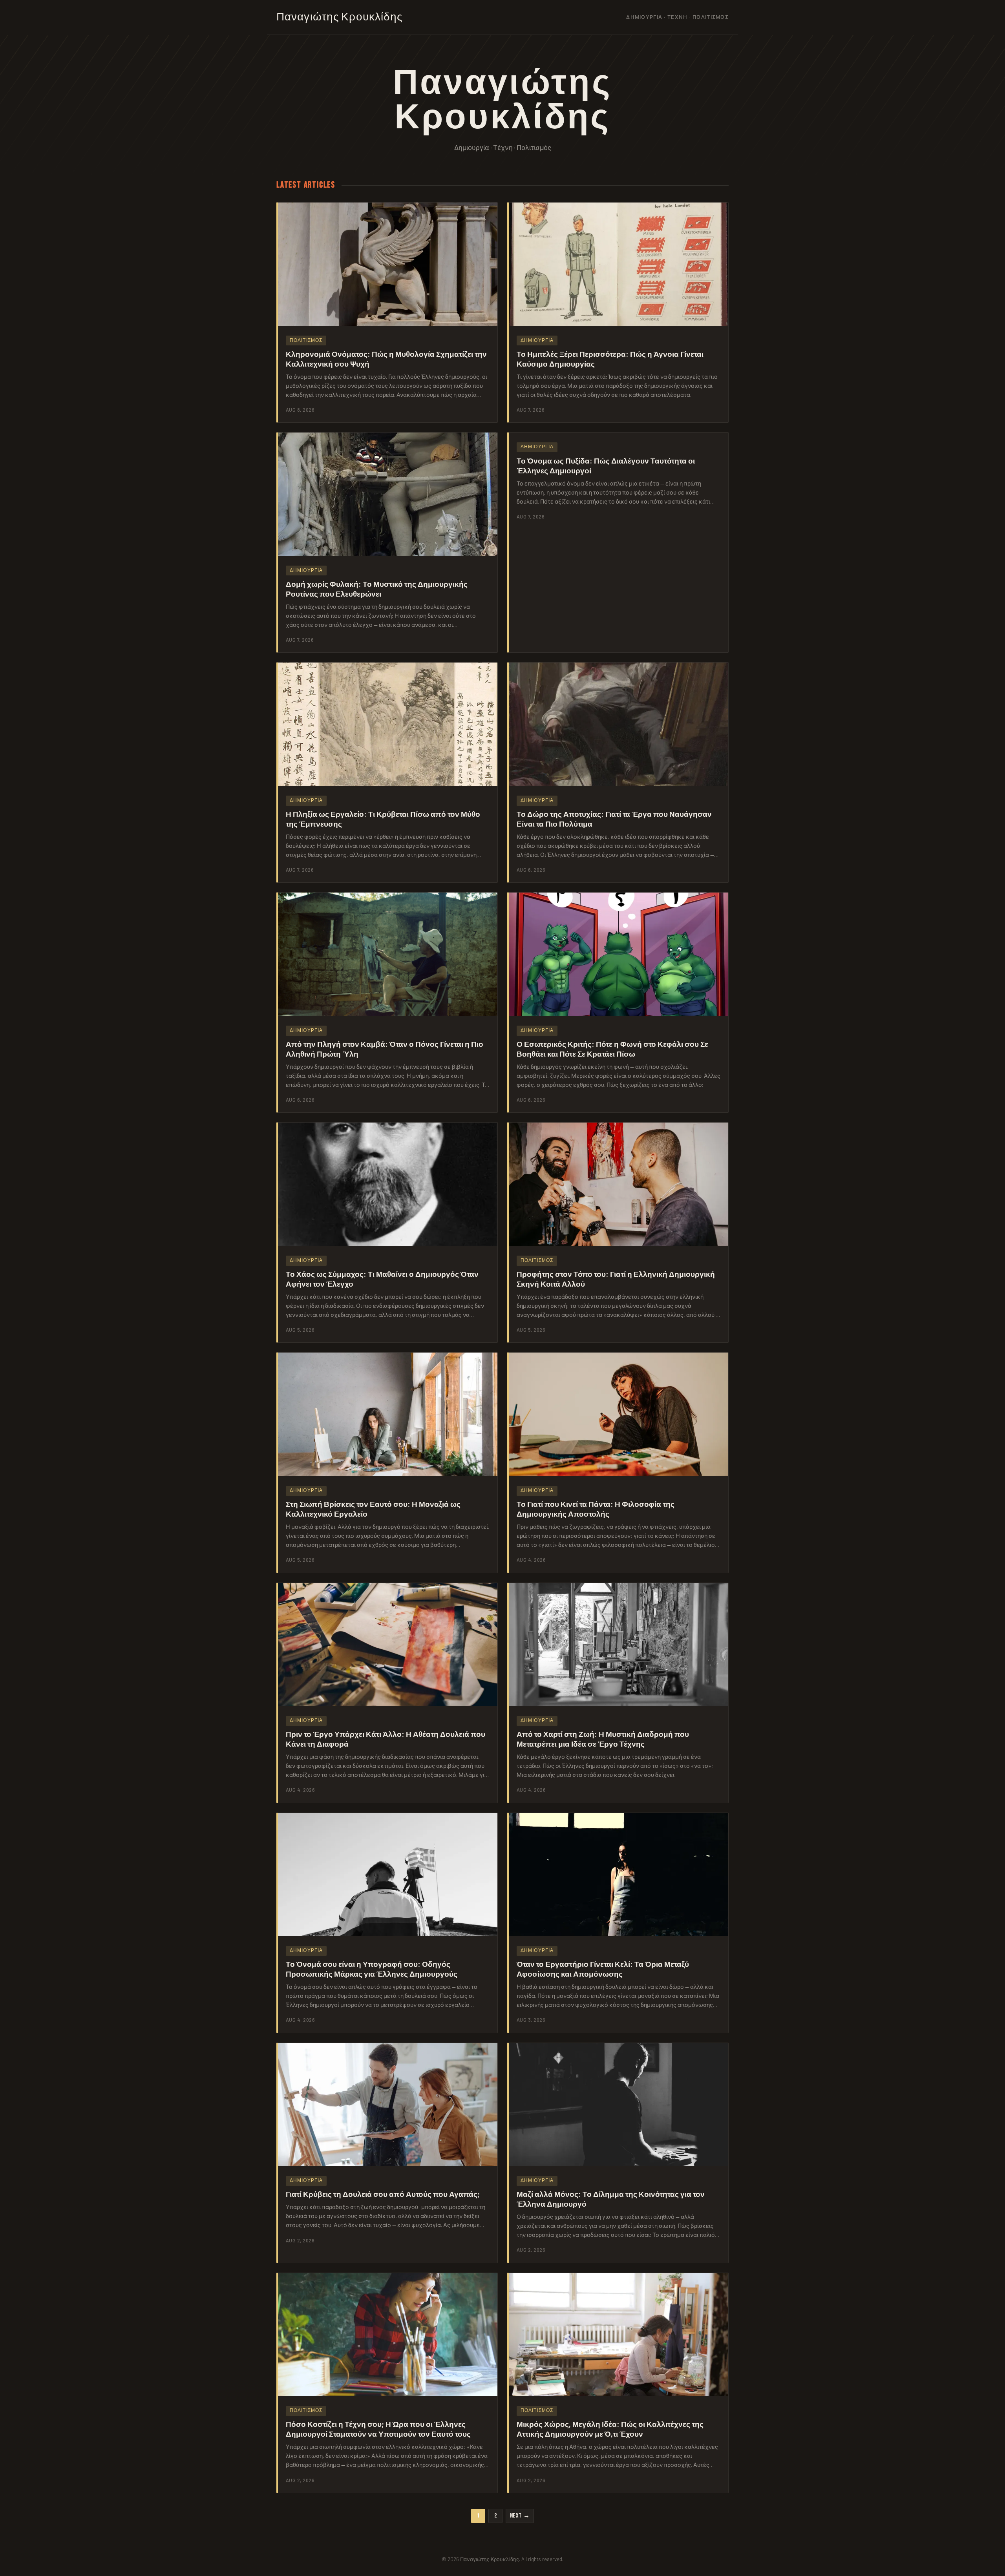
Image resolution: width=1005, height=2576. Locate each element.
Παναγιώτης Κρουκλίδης (340, 17)
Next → (520, 2516)
